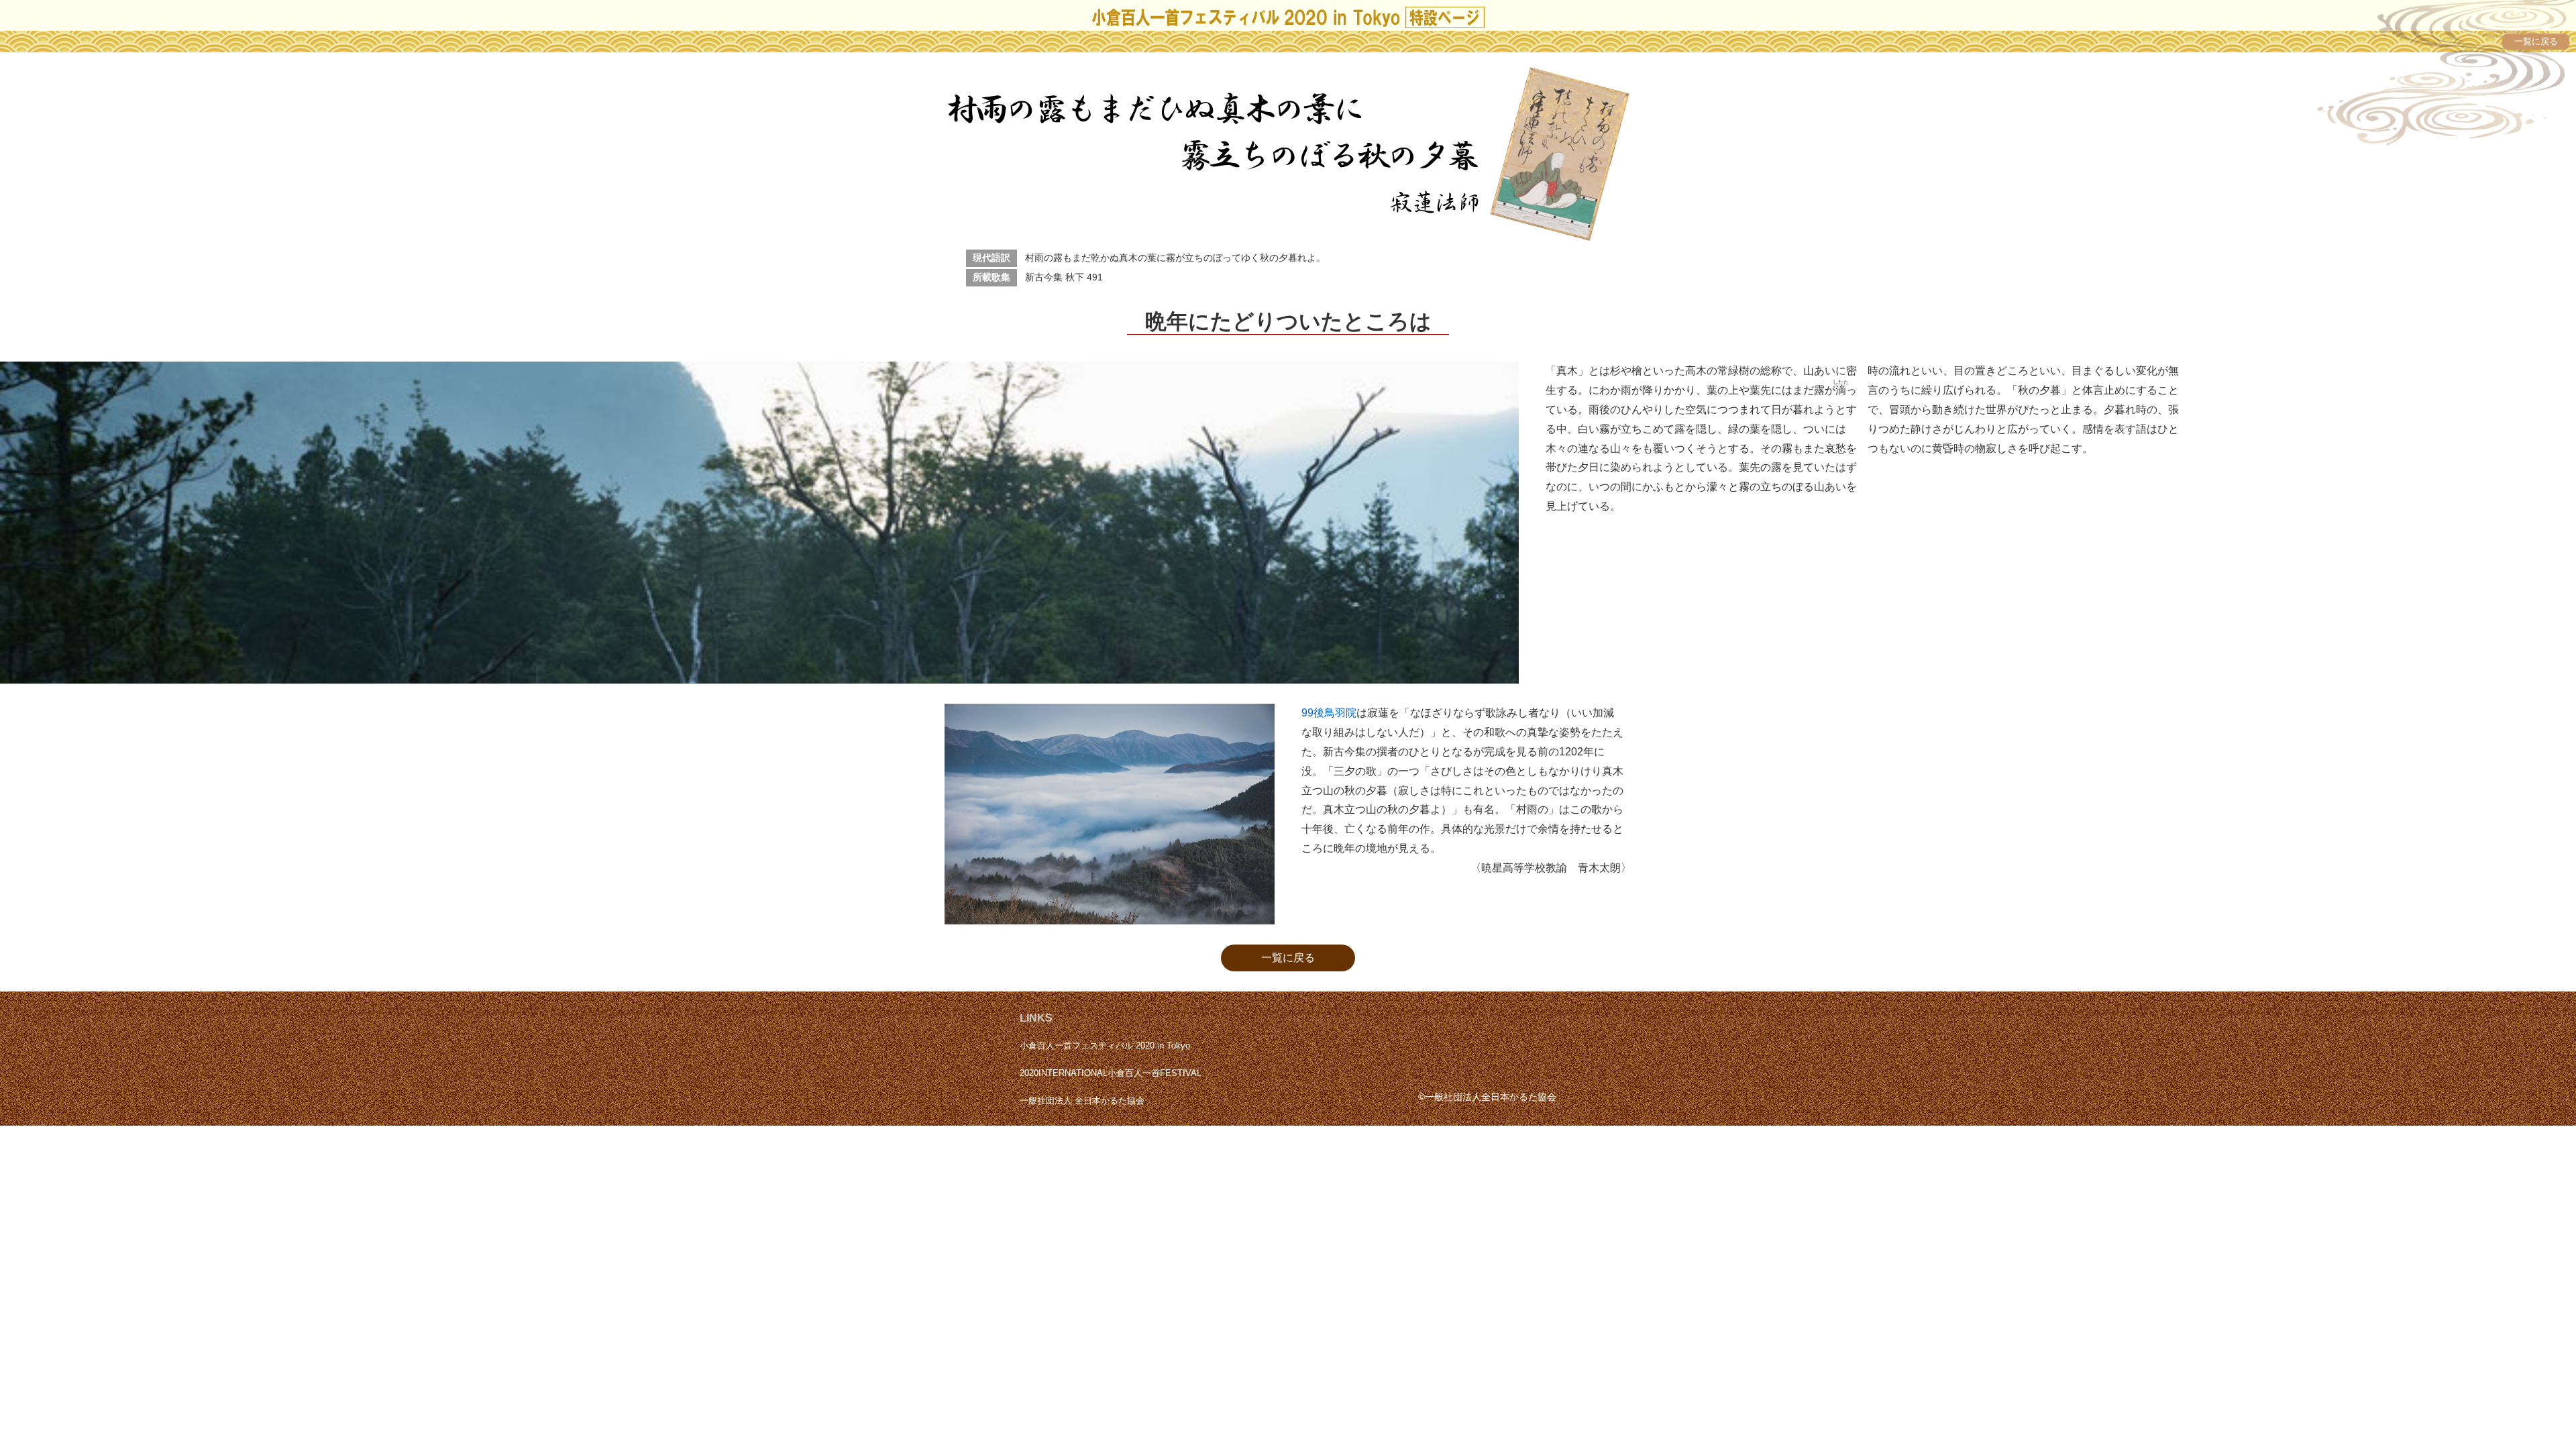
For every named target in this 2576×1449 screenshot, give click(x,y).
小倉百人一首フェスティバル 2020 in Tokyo (1105, 1045)
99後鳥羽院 (1329, 713)
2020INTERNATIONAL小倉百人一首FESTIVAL (1111, 1073)
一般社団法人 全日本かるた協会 (1082, 1101)
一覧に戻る (1288, 958)
